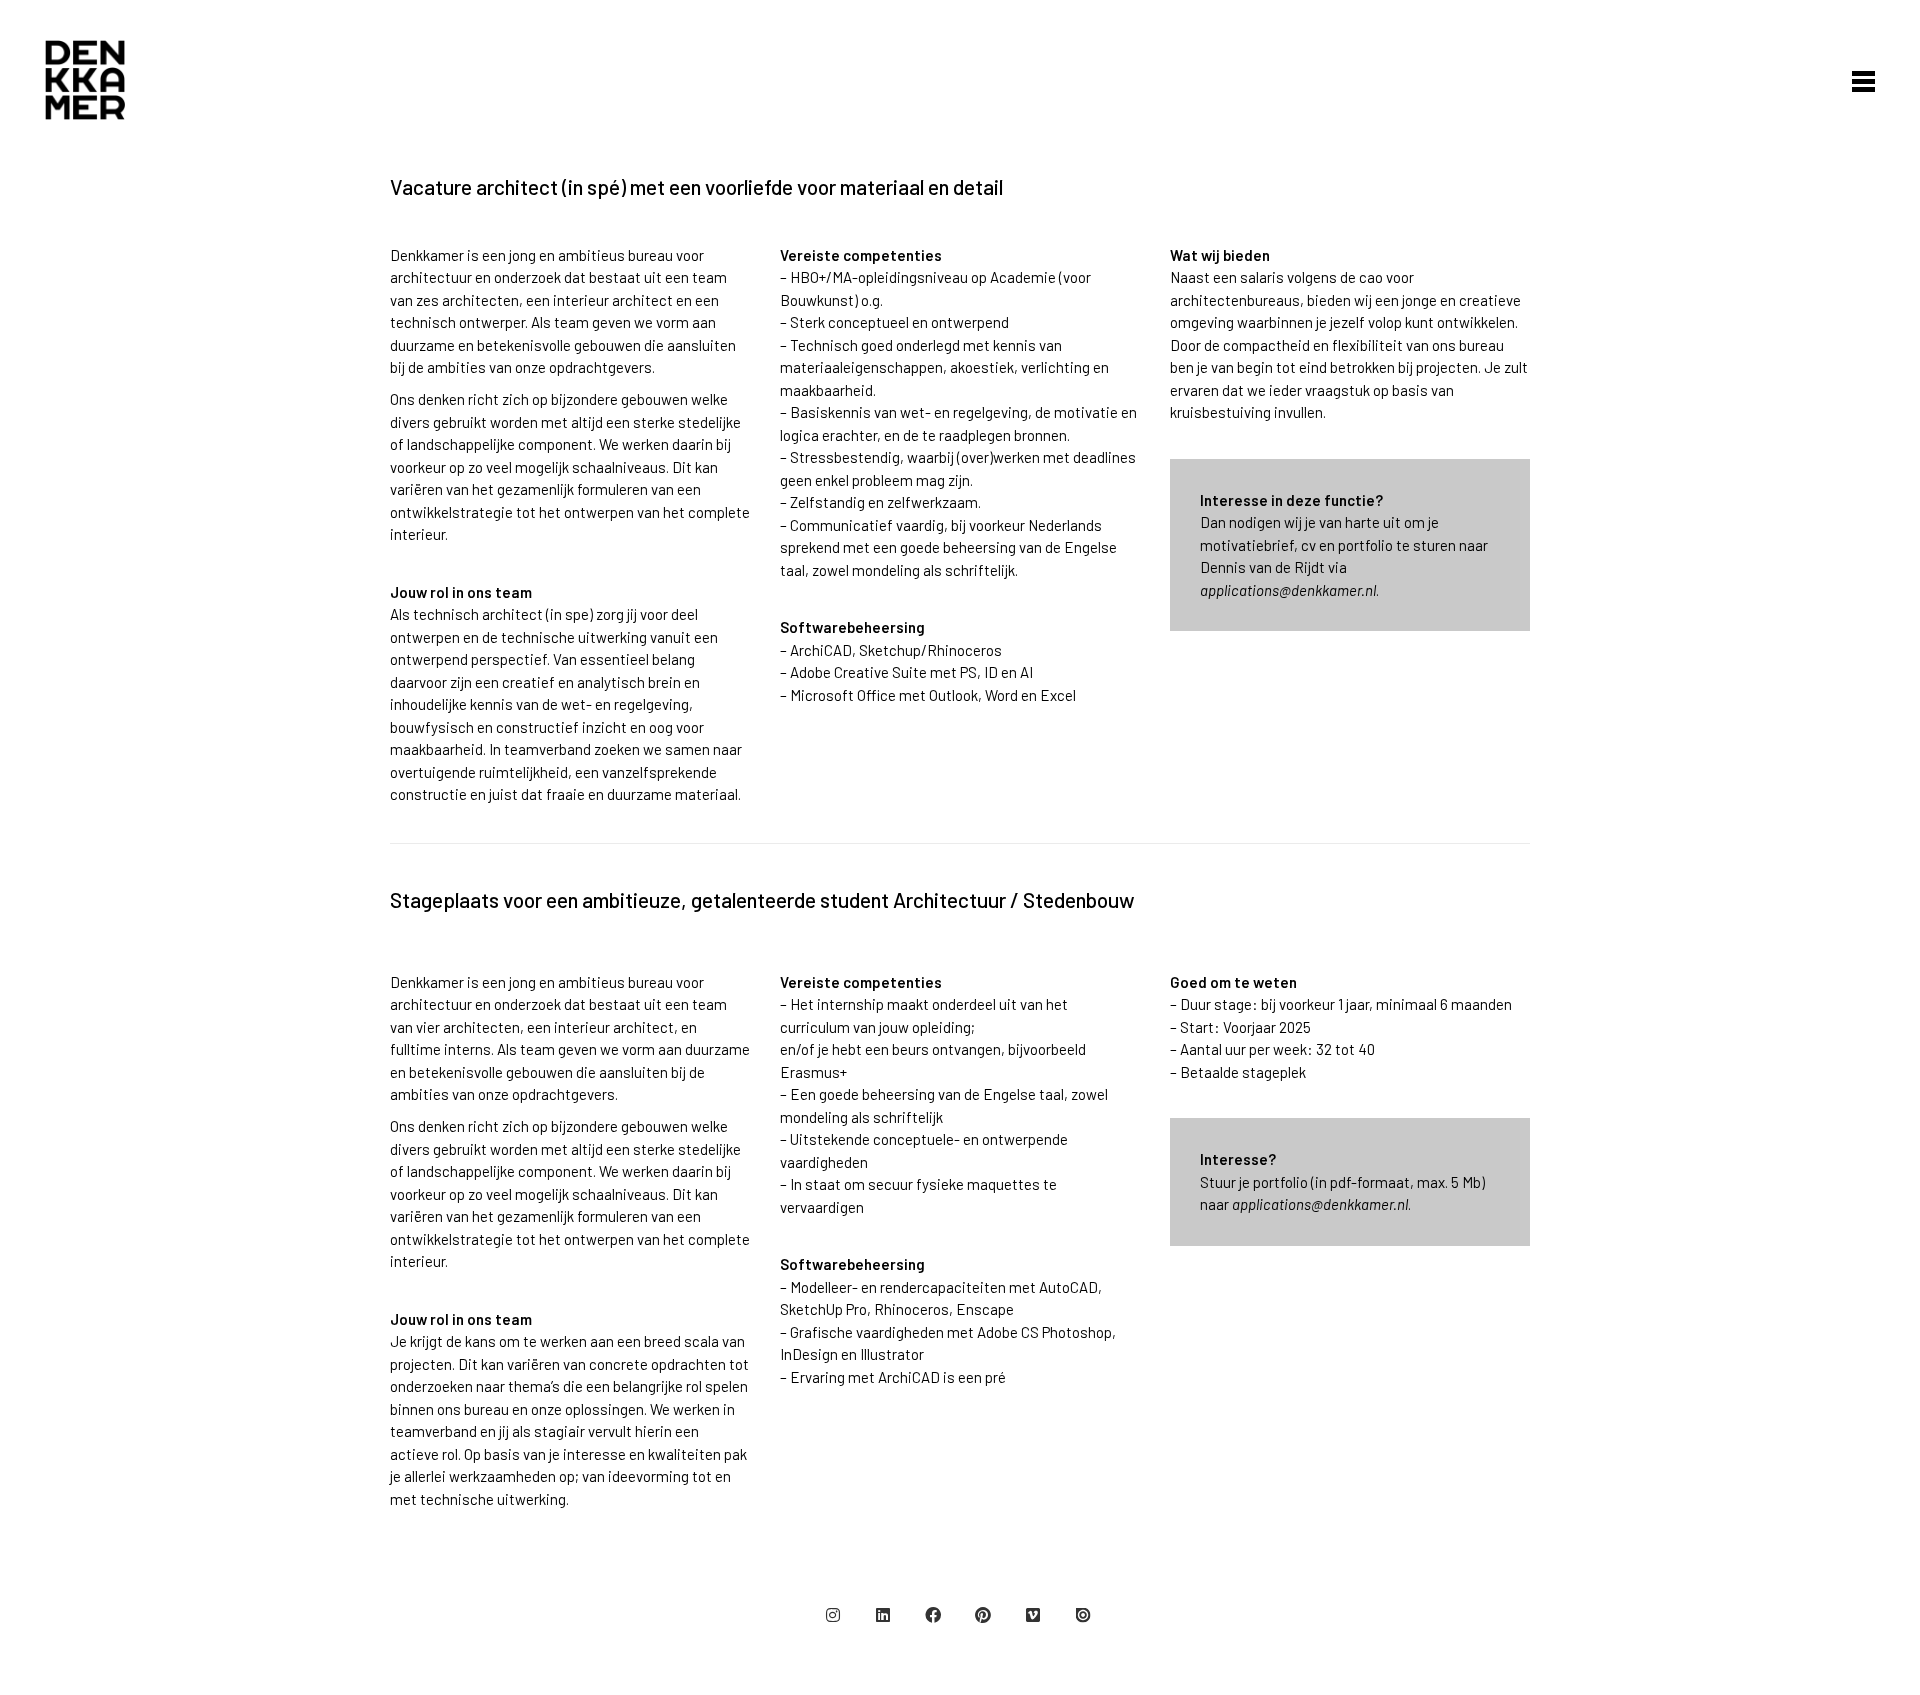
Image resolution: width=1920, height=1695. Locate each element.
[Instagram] (833, 1615)
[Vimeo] (1033, 1615)
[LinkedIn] (883, 1615)
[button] (1858, 80)
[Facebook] (933, 1615)
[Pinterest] (983, 1615)
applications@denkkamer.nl (1288, 590)
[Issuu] (1083, 1615)
